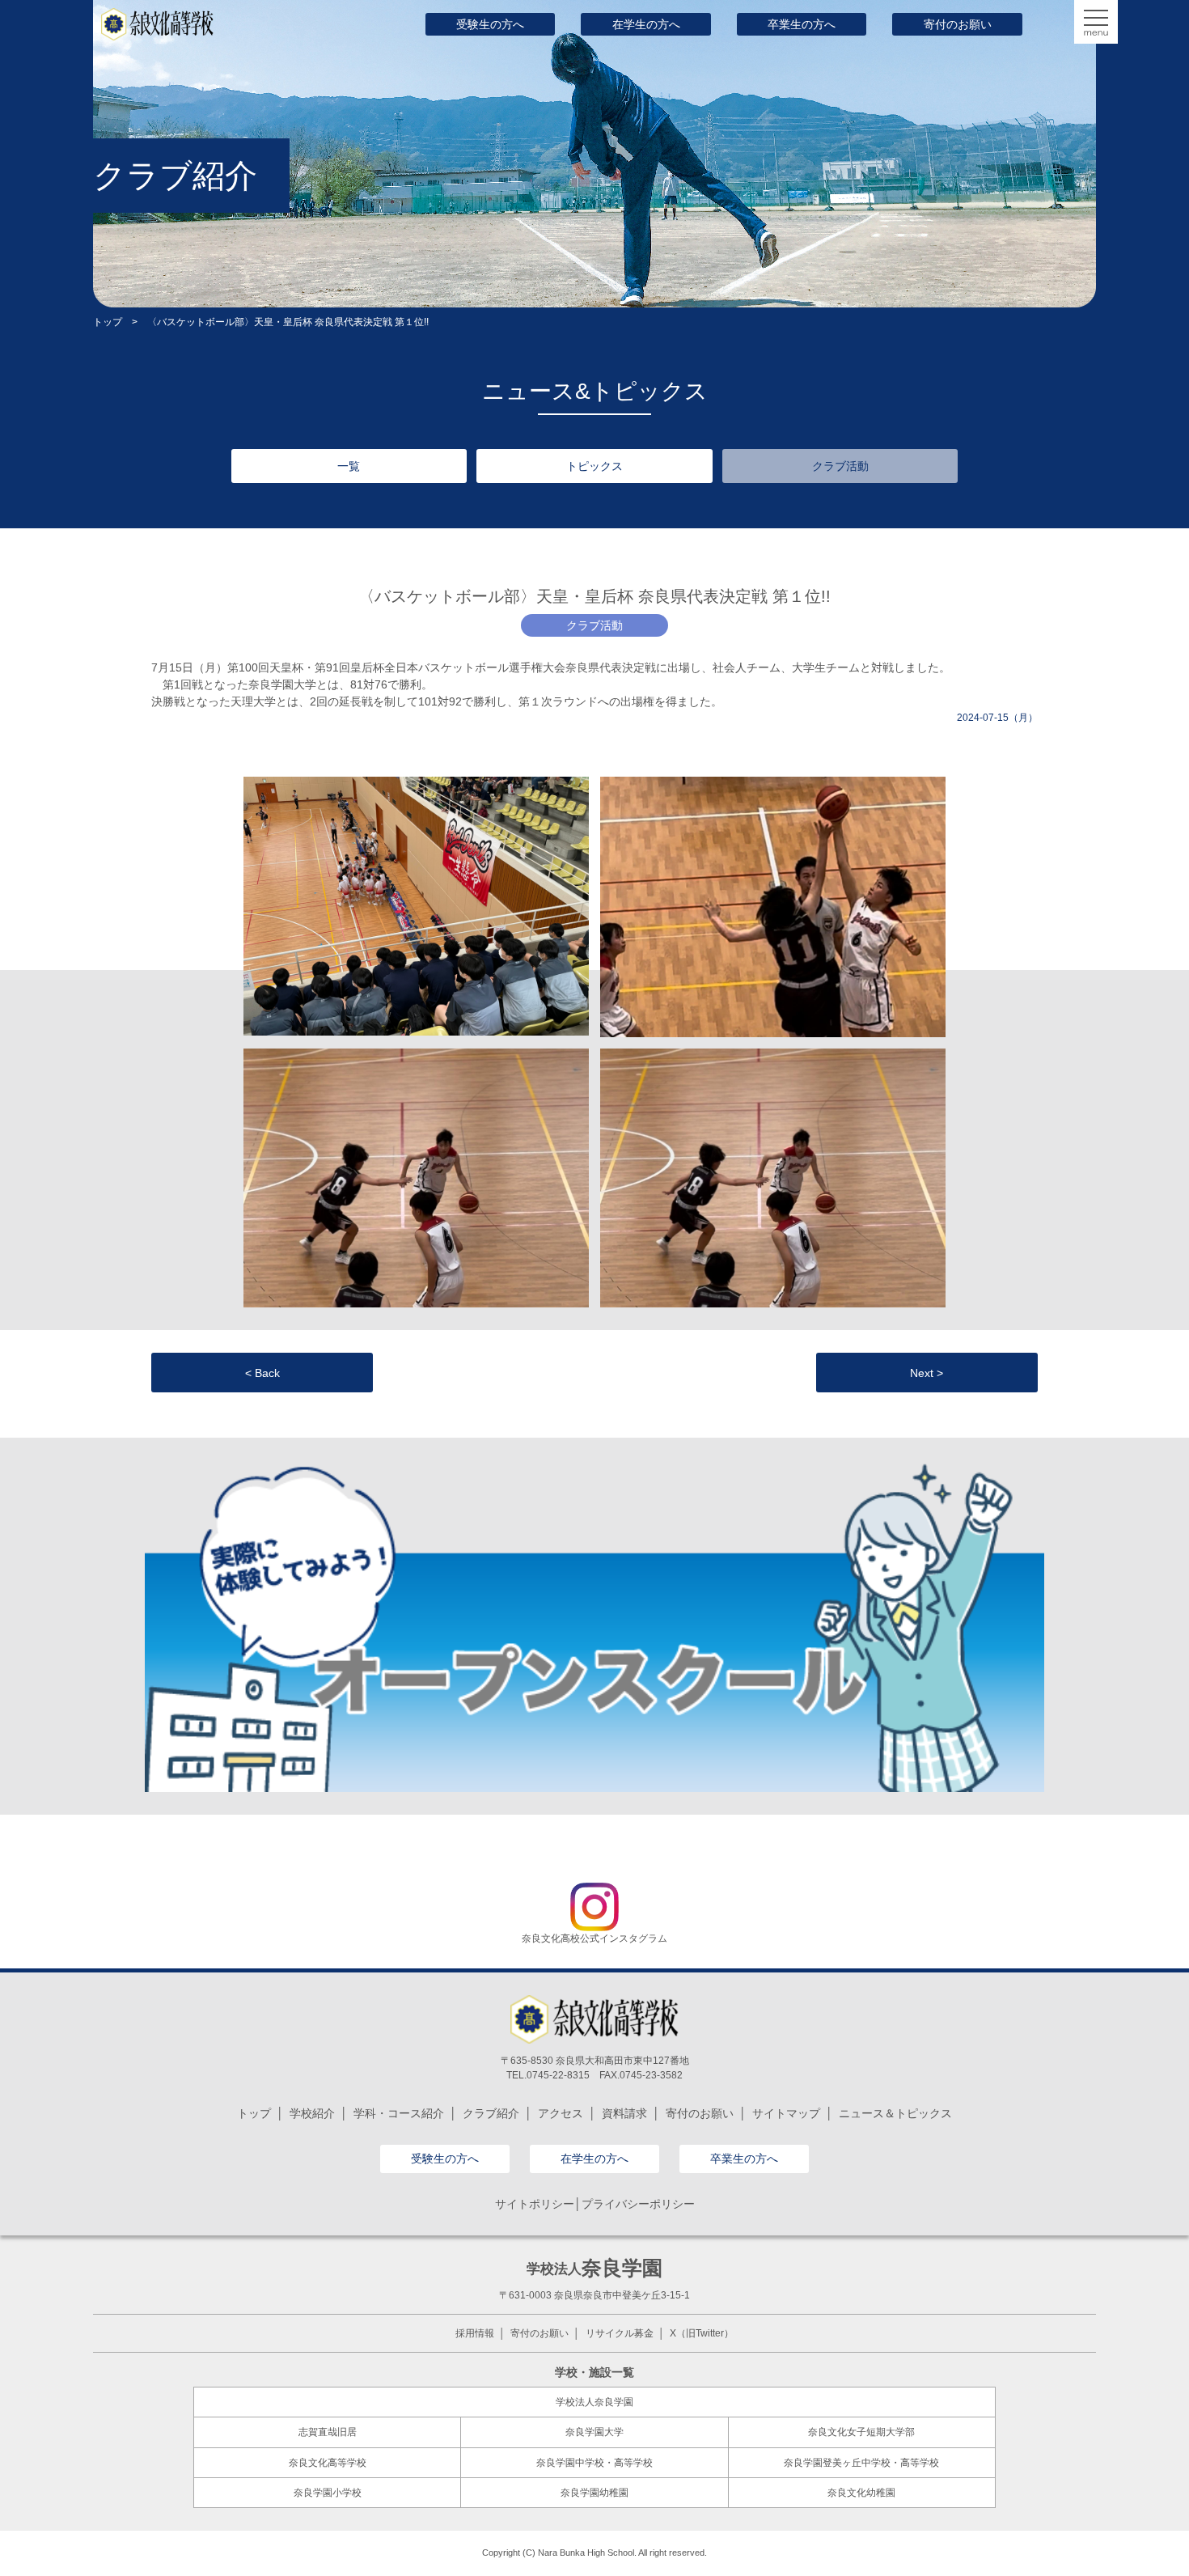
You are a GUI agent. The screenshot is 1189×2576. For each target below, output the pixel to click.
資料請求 (624, 2113)
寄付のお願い (958, 24)
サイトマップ (786, 2113)
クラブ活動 (840, 466)
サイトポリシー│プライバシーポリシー (595, 2204)
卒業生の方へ (802, 24)
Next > (927, 1373)
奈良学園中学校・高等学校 (594, 2463)
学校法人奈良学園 (594, 2402)
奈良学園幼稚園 (594, 2493)
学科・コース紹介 (399, 2113)
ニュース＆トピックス (895, 2113)
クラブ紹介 (491, 2113)
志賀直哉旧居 (328, 2432)
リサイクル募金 (620, 2333)
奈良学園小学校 (328, 2493)
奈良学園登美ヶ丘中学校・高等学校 (861, 2463)
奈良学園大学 (594, 2432)
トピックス (594, 466)
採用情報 (475, 2333)
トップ (108, 322)
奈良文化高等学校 (328, 2463)
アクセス (561, 2113)
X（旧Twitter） (702, 2333)
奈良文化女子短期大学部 (861, 2432)
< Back (262, 1373)
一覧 (349, 466)
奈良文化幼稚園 (861, 2493)
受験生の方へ (490, 24)
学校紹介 (312, 2113)
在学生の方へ (646, 24)
